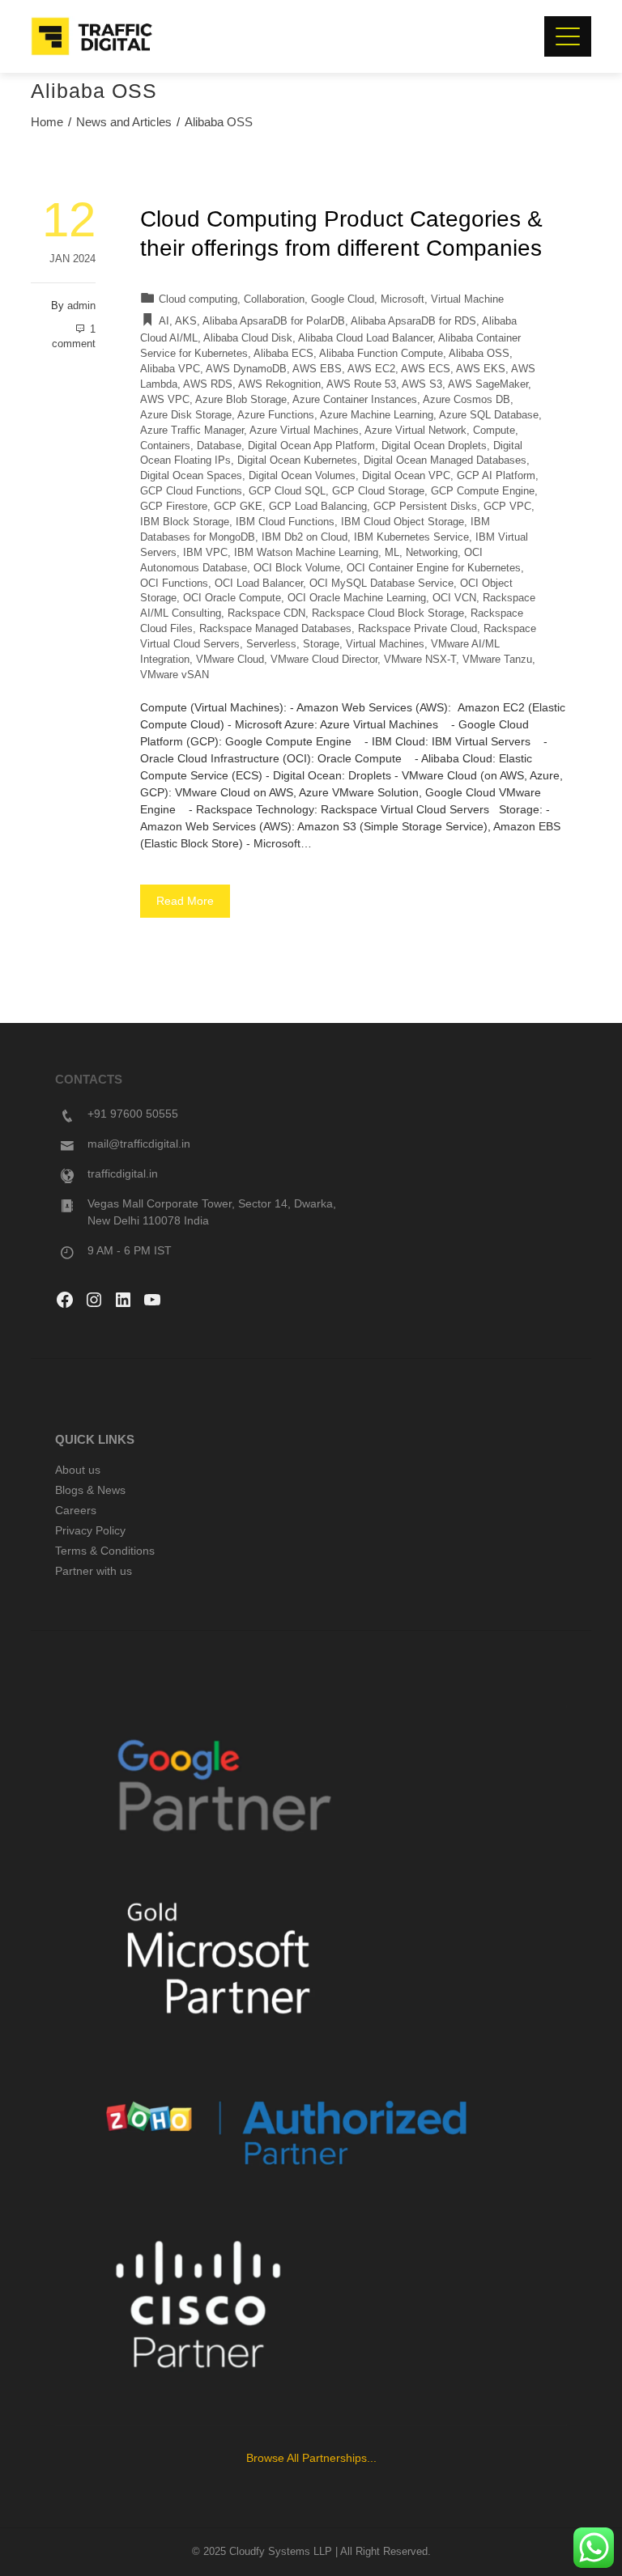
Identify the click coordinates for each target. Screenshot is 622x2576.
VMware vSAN (175, 675)
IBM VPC (205, 553)
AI (164, 321)
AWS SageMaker (488, 384)
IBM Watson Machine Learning (306, 553)
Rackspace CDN (266, 613)
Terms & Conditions (105, 1551)
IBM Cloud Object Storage (403, 522)
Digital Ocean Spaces (191, 476)
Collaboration (274, 299)
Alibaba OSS (479, 354)
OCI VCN (454, 598)
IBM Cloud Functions (285, 522)
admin (81, 306)
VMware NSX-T (420, 660)
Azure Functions (276, 415)
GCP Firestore (174, 507)
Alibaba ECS (283, 354)
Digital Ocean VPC (406, 476)
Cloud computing (198, 299)
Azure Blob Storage (241, 400)
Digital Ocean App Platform (311, 446)
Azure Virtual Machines (304, 431)
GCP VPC (507, 507)
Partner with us (94, 1571)
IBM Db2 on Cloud (305, 537)
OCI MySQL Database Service (381, 584)
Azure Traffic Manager (192, 431)
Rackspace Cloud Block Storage (388, 613)
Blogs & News (90, 1490)
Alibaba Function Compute (381, 354)
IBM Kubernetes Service (411, 537)
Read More (185, 901)
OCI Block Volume (297, 568)
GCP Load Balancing (318, 507)
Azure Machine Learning (377, 415)
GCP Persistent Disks (425, 507)
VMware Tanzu (497, 660)
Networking (432, 553)
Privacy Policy (90, 1530)
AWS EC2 (371, 369)
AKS (186, 321)
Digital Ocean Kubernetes (297, 460)
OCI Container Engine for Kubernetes (434, 568)
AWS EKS (481, 369)
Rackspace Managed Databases (275, 629)
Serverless (271, 644)
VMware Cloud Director (324, 660)
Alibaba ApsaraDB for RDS (413, 321)
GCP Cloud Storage (378, 491)
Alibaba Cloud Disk (248, 338)
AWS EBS (317, 369)
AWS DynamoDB (246, 369)
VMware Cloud (230, 660)
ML (392, 553)
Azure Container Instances (355, 400)
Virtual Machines (385, 644)
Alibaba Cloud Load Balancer (365, 338)
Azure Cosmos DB (466, 400)
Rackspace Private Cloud (418, 629)
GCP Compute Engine (483, 491)
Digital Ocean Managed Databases (445, 460)
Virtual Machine (467, 299)
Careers (76, 1510)
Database (219, 446)
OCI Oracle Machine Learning (357, 598)
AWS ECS (426, 369)
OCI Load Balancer (259, 584)
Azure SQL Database (489, 415)
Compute (494, 431)
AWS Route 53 (361, 384)
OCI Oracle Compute (232, 598)
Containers (165, 446)
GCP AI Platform (496, 476)
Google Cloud (343, 299)
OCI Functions (174, 584)
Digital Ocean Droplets (434, 446)
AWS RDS (208, 384)
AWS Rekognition (279, 384)
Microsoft (403, 299)
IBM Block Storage (185, 522)
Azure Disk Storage (186, 415)
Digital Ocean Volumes (302, 476)
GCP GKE (238, 507)
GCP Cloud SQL (287, 491)
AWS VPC (165, 400)
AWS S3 (422, 384)
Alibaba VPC (170, 369)
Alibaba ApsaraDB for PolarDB (274, 321)
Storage (321, 644)
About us (78, 1470)
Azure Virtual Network (415, 431)
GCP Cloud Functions (191, 491)
